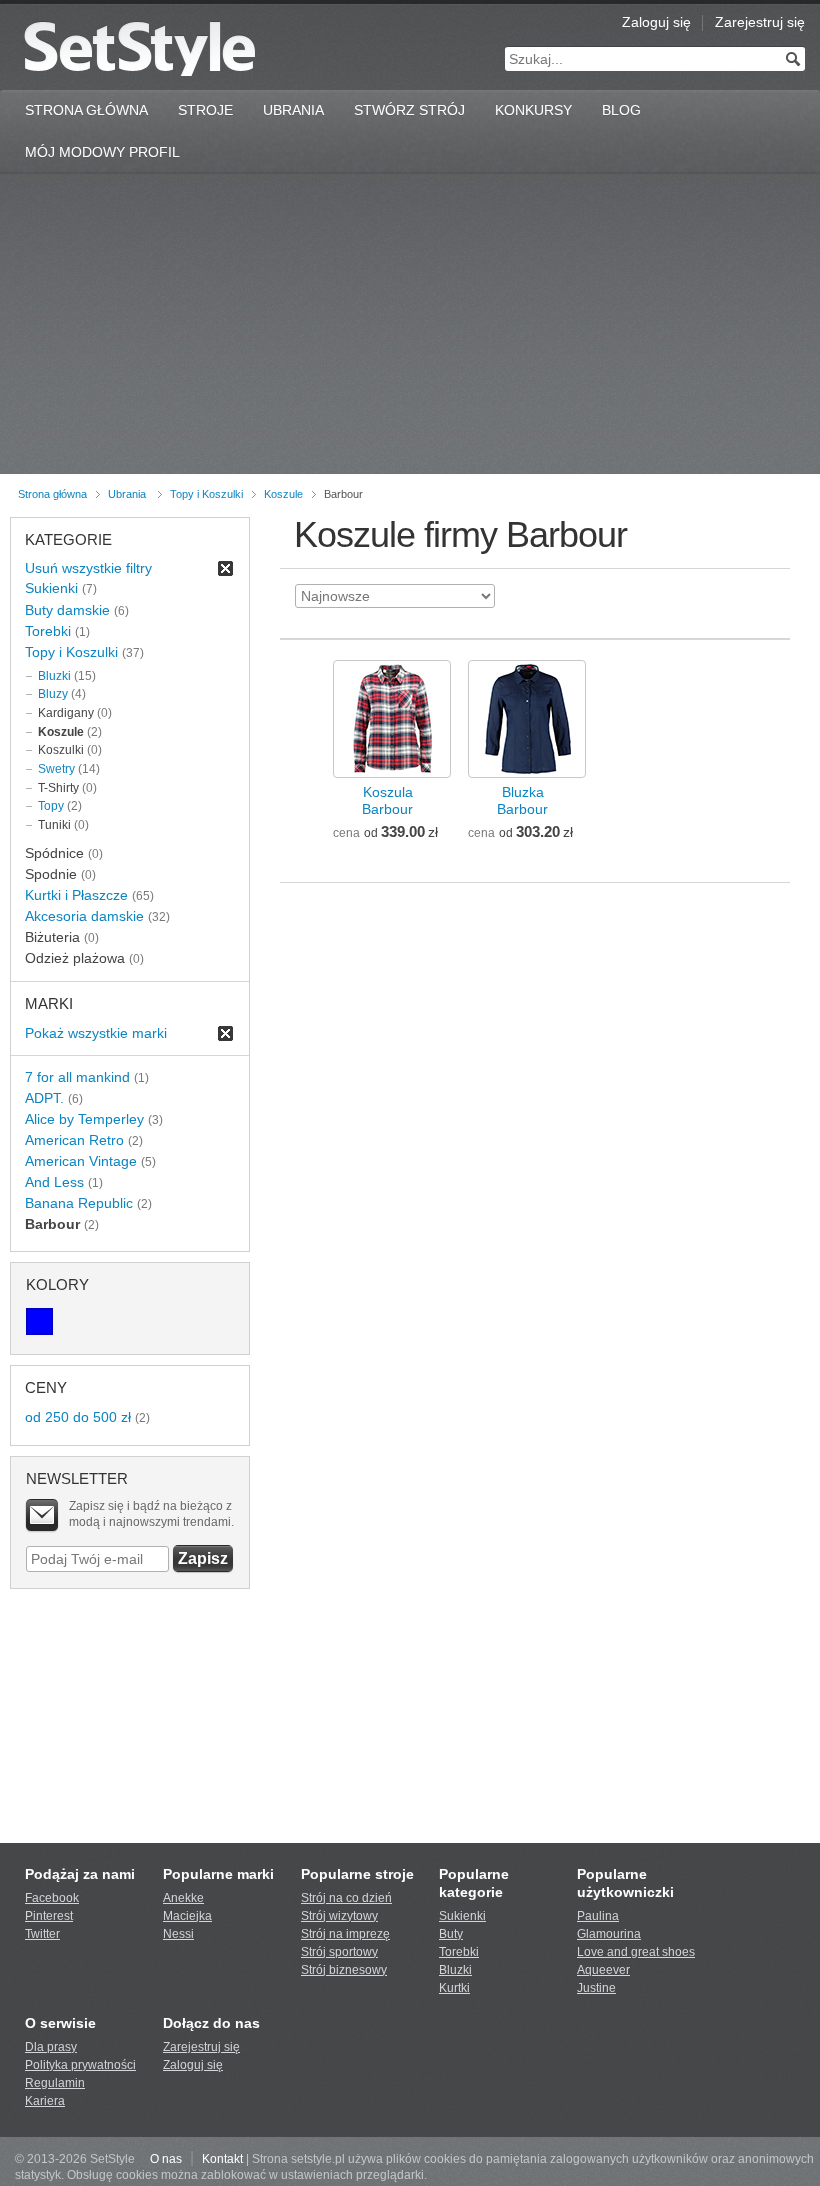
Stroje (205, 110)
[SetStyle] (139, 48)
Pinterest (49, 1916)
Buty (451, 1934)
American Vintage (81, 1161)
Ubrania (293, 110)
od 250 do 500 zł (78, 1417)
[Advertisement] (410, 324)
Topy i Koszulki (206, 494)
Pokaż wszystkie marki (96, 1033)
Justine (596, 1988)
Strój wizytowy (339, 1916)
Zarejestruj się (760, 22)
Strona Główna (86, 110)
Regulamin (55, 2083)
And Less (54, 1182)
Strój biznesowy (344, 1970)
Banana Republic (79, 1203)
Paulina (598, 1916)
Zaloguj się (656, 22)
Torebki (48, 631)
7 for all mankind (77, 1077)
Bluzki (54, 676)
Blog (621, 110)
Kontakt (222, 2159)
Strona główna (52, 494)
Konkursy (533, 110)
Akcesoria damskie (84, 916)
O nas (166, 2159)
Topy (51, 806)
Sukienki (51, 588)
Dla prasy (51, 2047)
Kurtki (454, 1988)
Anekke (183, 1898)
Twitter (42, 1934)
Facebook (52, 1898)
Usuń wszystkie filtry (88, 568)
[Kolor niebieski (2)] (39, 1321)
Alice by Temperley (84, 1119)
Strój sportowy (339, 1952)
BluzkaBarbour (522, 800)
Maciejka (187, 1916)
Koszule (283, 494)
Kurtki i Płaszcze (76, 895)
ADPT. (44, 1098)
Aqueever (603, 1970)
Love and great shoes (636, 1952)
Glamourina (609, 1934)
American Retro (74, 1140)
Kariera (45, 2101)
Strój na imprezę (345, 1934)
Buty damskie (67, 610)
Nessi (178, 1934)
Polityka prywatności (80, 2065)
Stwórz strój (409, 110)
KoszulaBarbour (387, 800)
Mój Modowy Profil (102, 152)
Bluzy (53, 694)
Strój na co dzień (346, 1898)
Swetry (56, 769)
